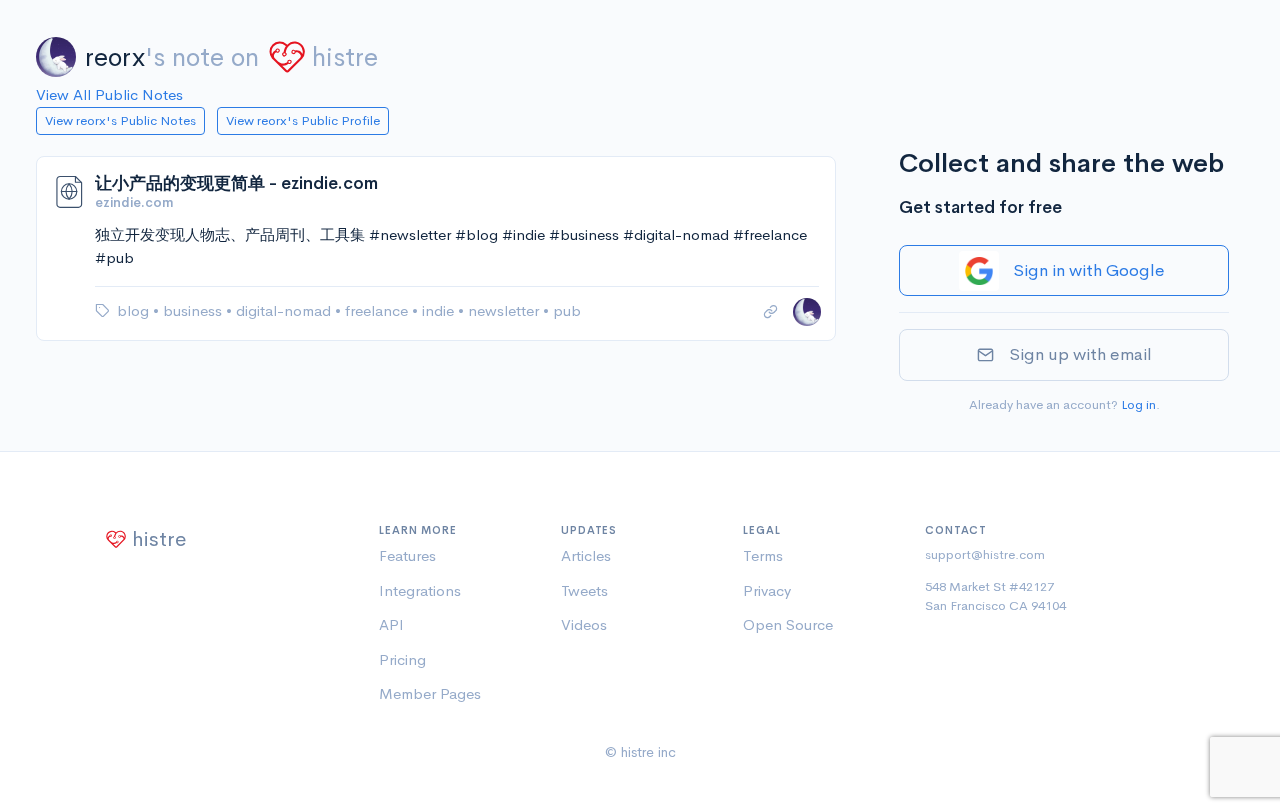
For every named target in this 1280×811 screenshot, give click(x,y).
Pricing (402, 659)
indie (440, 310)
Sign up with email (1080, 354)
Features (407, 555)
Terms (763, 555)
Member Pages (430, 693)
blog (135, 310)
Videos (584, 624)
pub (567, 310)
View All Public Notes (109, 94)
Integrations (420, 590)
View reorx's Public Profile (303, 120)
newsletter (505, 310)
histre (345, 57)
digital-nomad (285, 310)
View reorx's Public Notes (120, 120)
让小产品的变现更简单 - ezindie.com (236, 183)
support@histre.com (985, 554)
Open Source (788, 624)
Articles (586, 555)
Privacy (767, 590)
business (194, 310)
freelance (378, 310)
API (391, 624)
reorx (115, 57)
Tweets (584, 590)
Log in (1138, 404)
